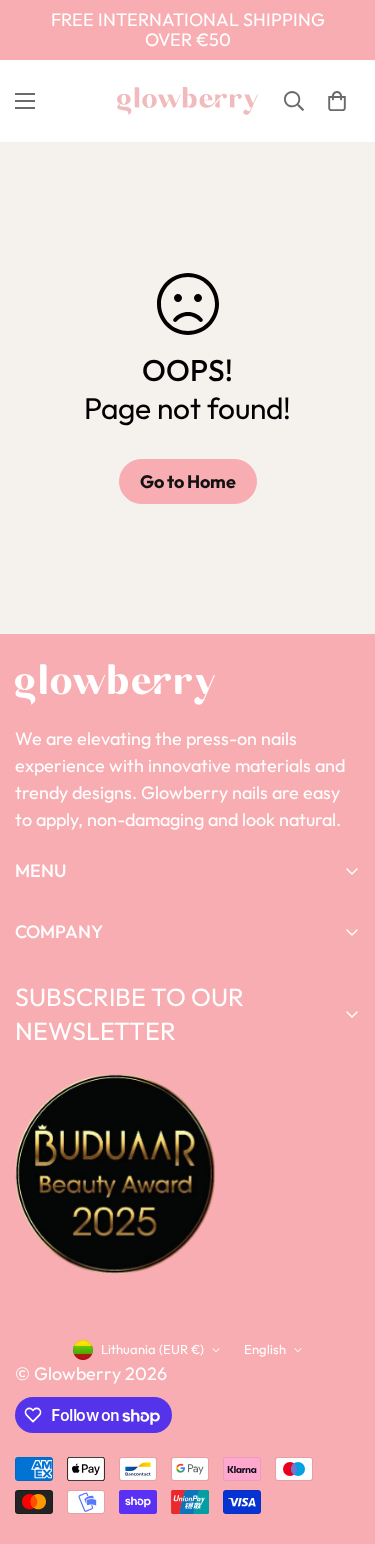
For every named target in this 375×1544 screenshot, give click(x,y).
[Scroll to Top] (339, 1438)
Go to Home (188, 481)
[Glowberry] (187, 101)
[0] (337, 101)
